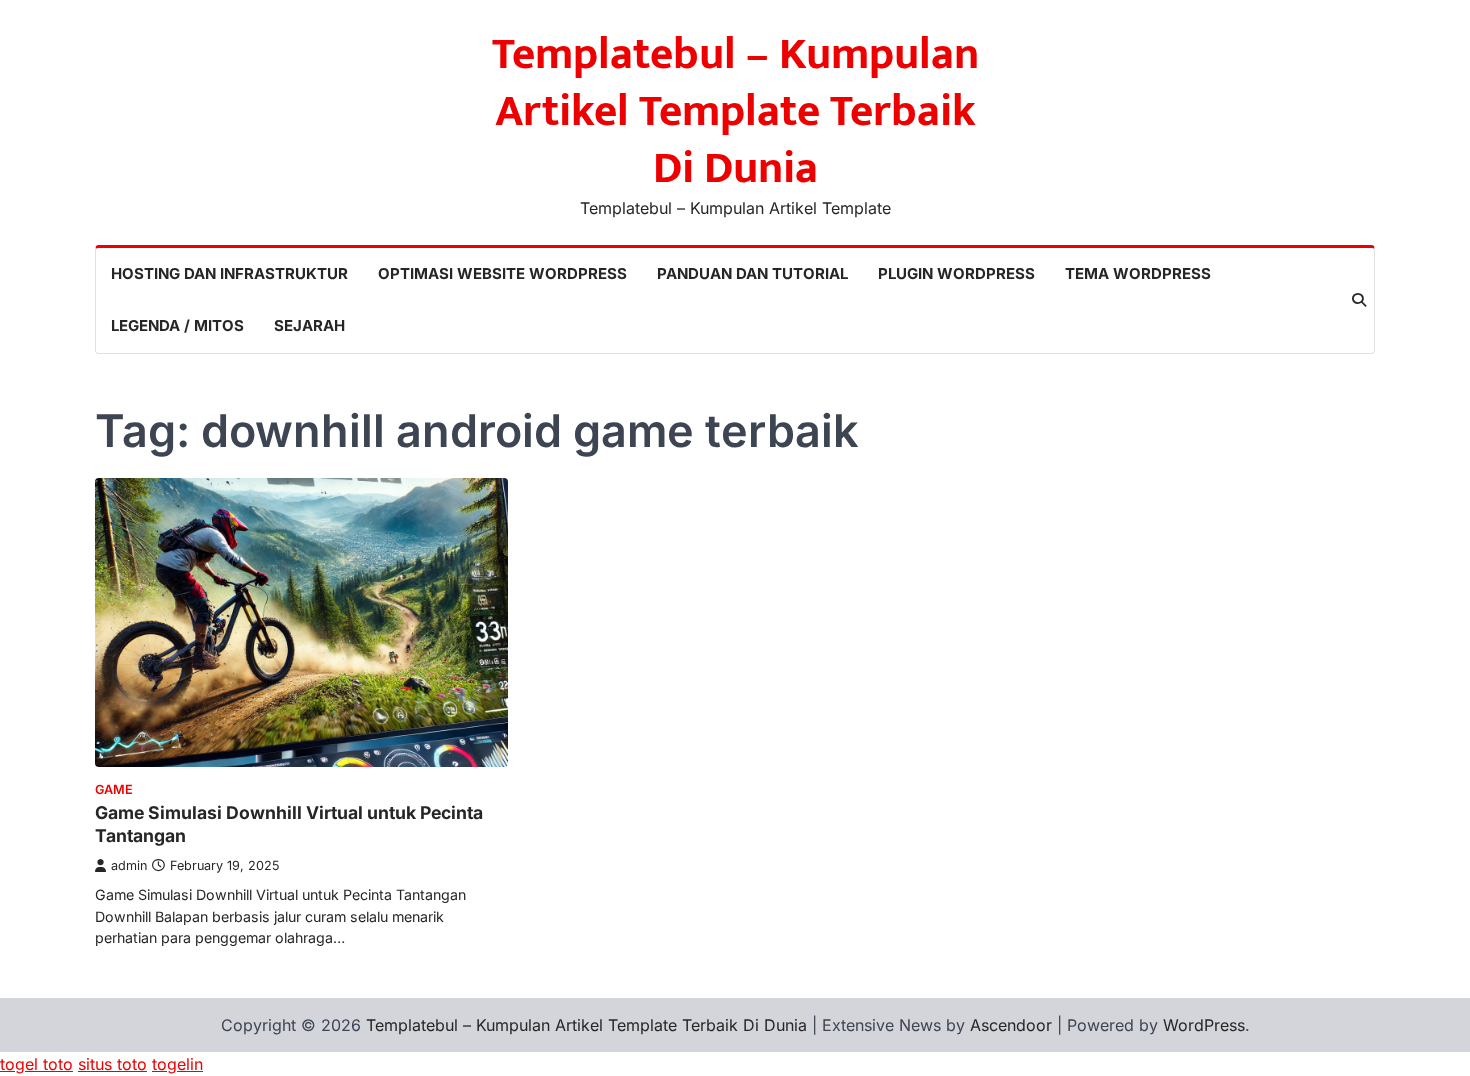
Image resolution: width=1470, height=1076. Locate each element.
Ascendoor (1011, 1025)
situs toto (112, 1064)
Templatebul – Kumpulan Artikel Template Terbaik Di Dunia (735, 111)
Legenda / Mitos (177, 325)
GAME (114, 789)
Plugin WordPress (956, 273)
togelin (177, 1064)
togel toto (36, 1064)
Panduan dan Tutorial (752, 273)
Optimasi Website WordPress (502, 273)
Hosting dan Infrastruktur (229, 273)
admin (129, 865)
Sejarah (309, 325)
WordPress (1204, 1025)
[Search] (1359, 300)
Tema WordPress (1138, 273)
